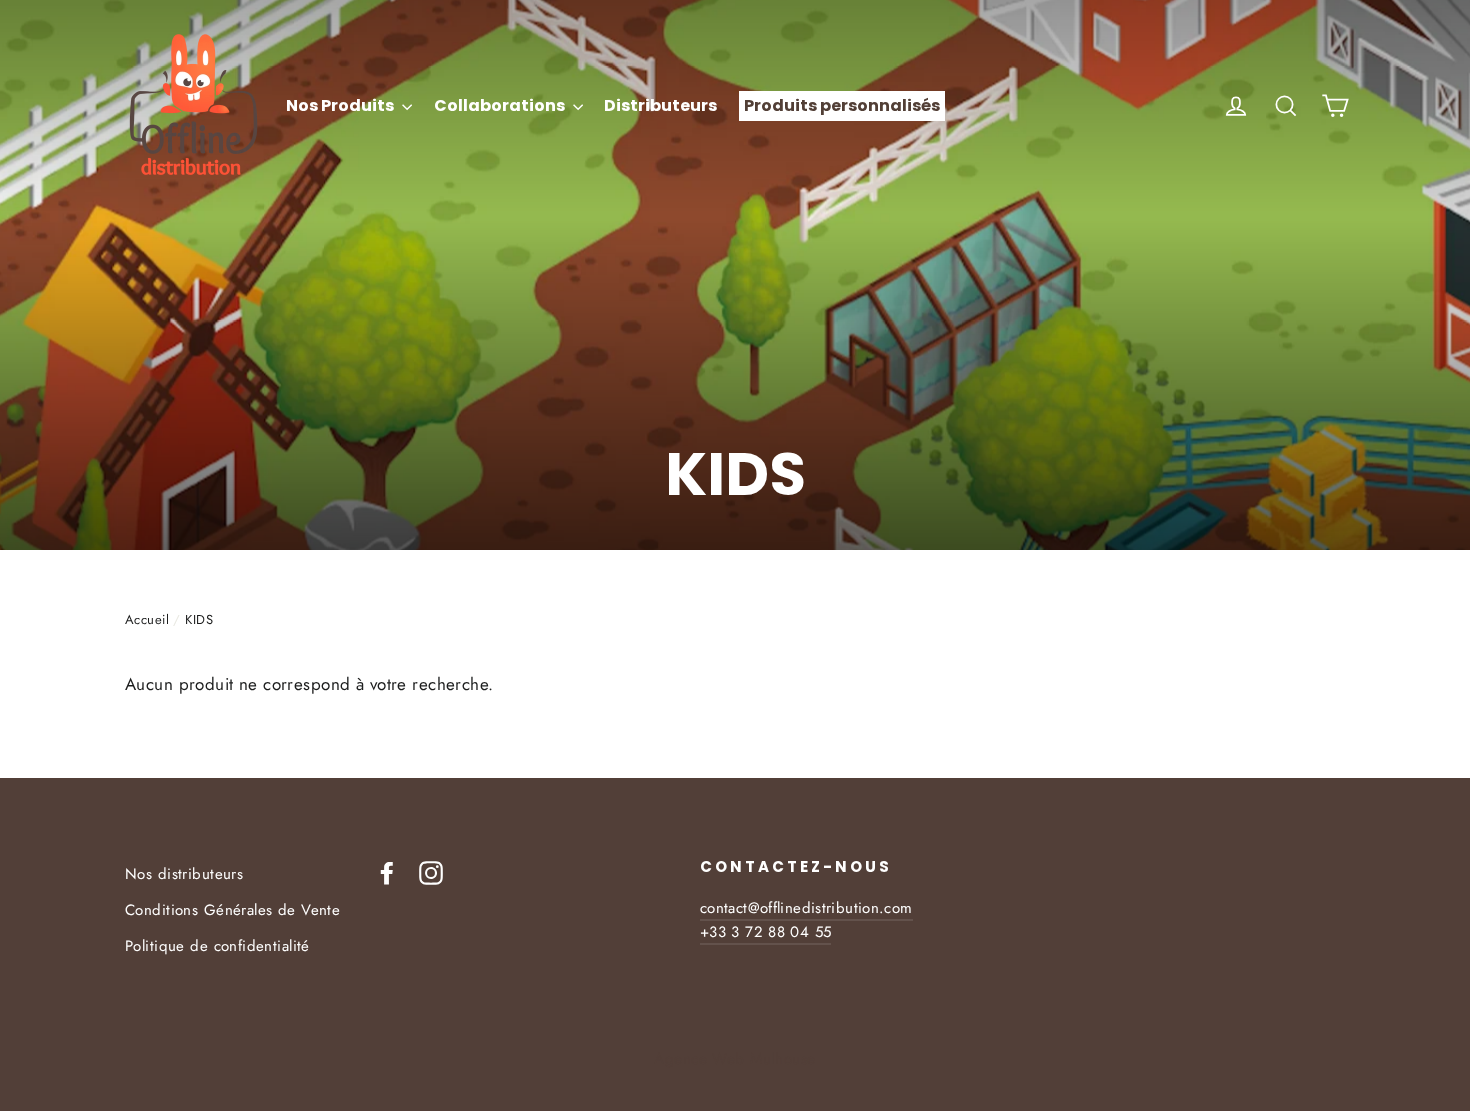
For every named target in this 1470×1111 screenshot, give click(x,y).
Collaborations (501, 105)
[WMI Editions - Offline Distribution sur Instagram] (431, 871)
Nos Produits (341, 105)
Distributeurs (660, 105)
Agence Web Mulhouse (734, 1059)
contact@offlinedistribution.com (806, 908)
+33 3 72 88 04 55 (765, 932)
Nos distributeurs (184, 874)
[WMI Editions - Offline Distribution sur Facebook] (387, 871)
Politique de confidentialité (217, 946)
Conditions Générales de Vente (232, 910)
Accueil (147, 619)
